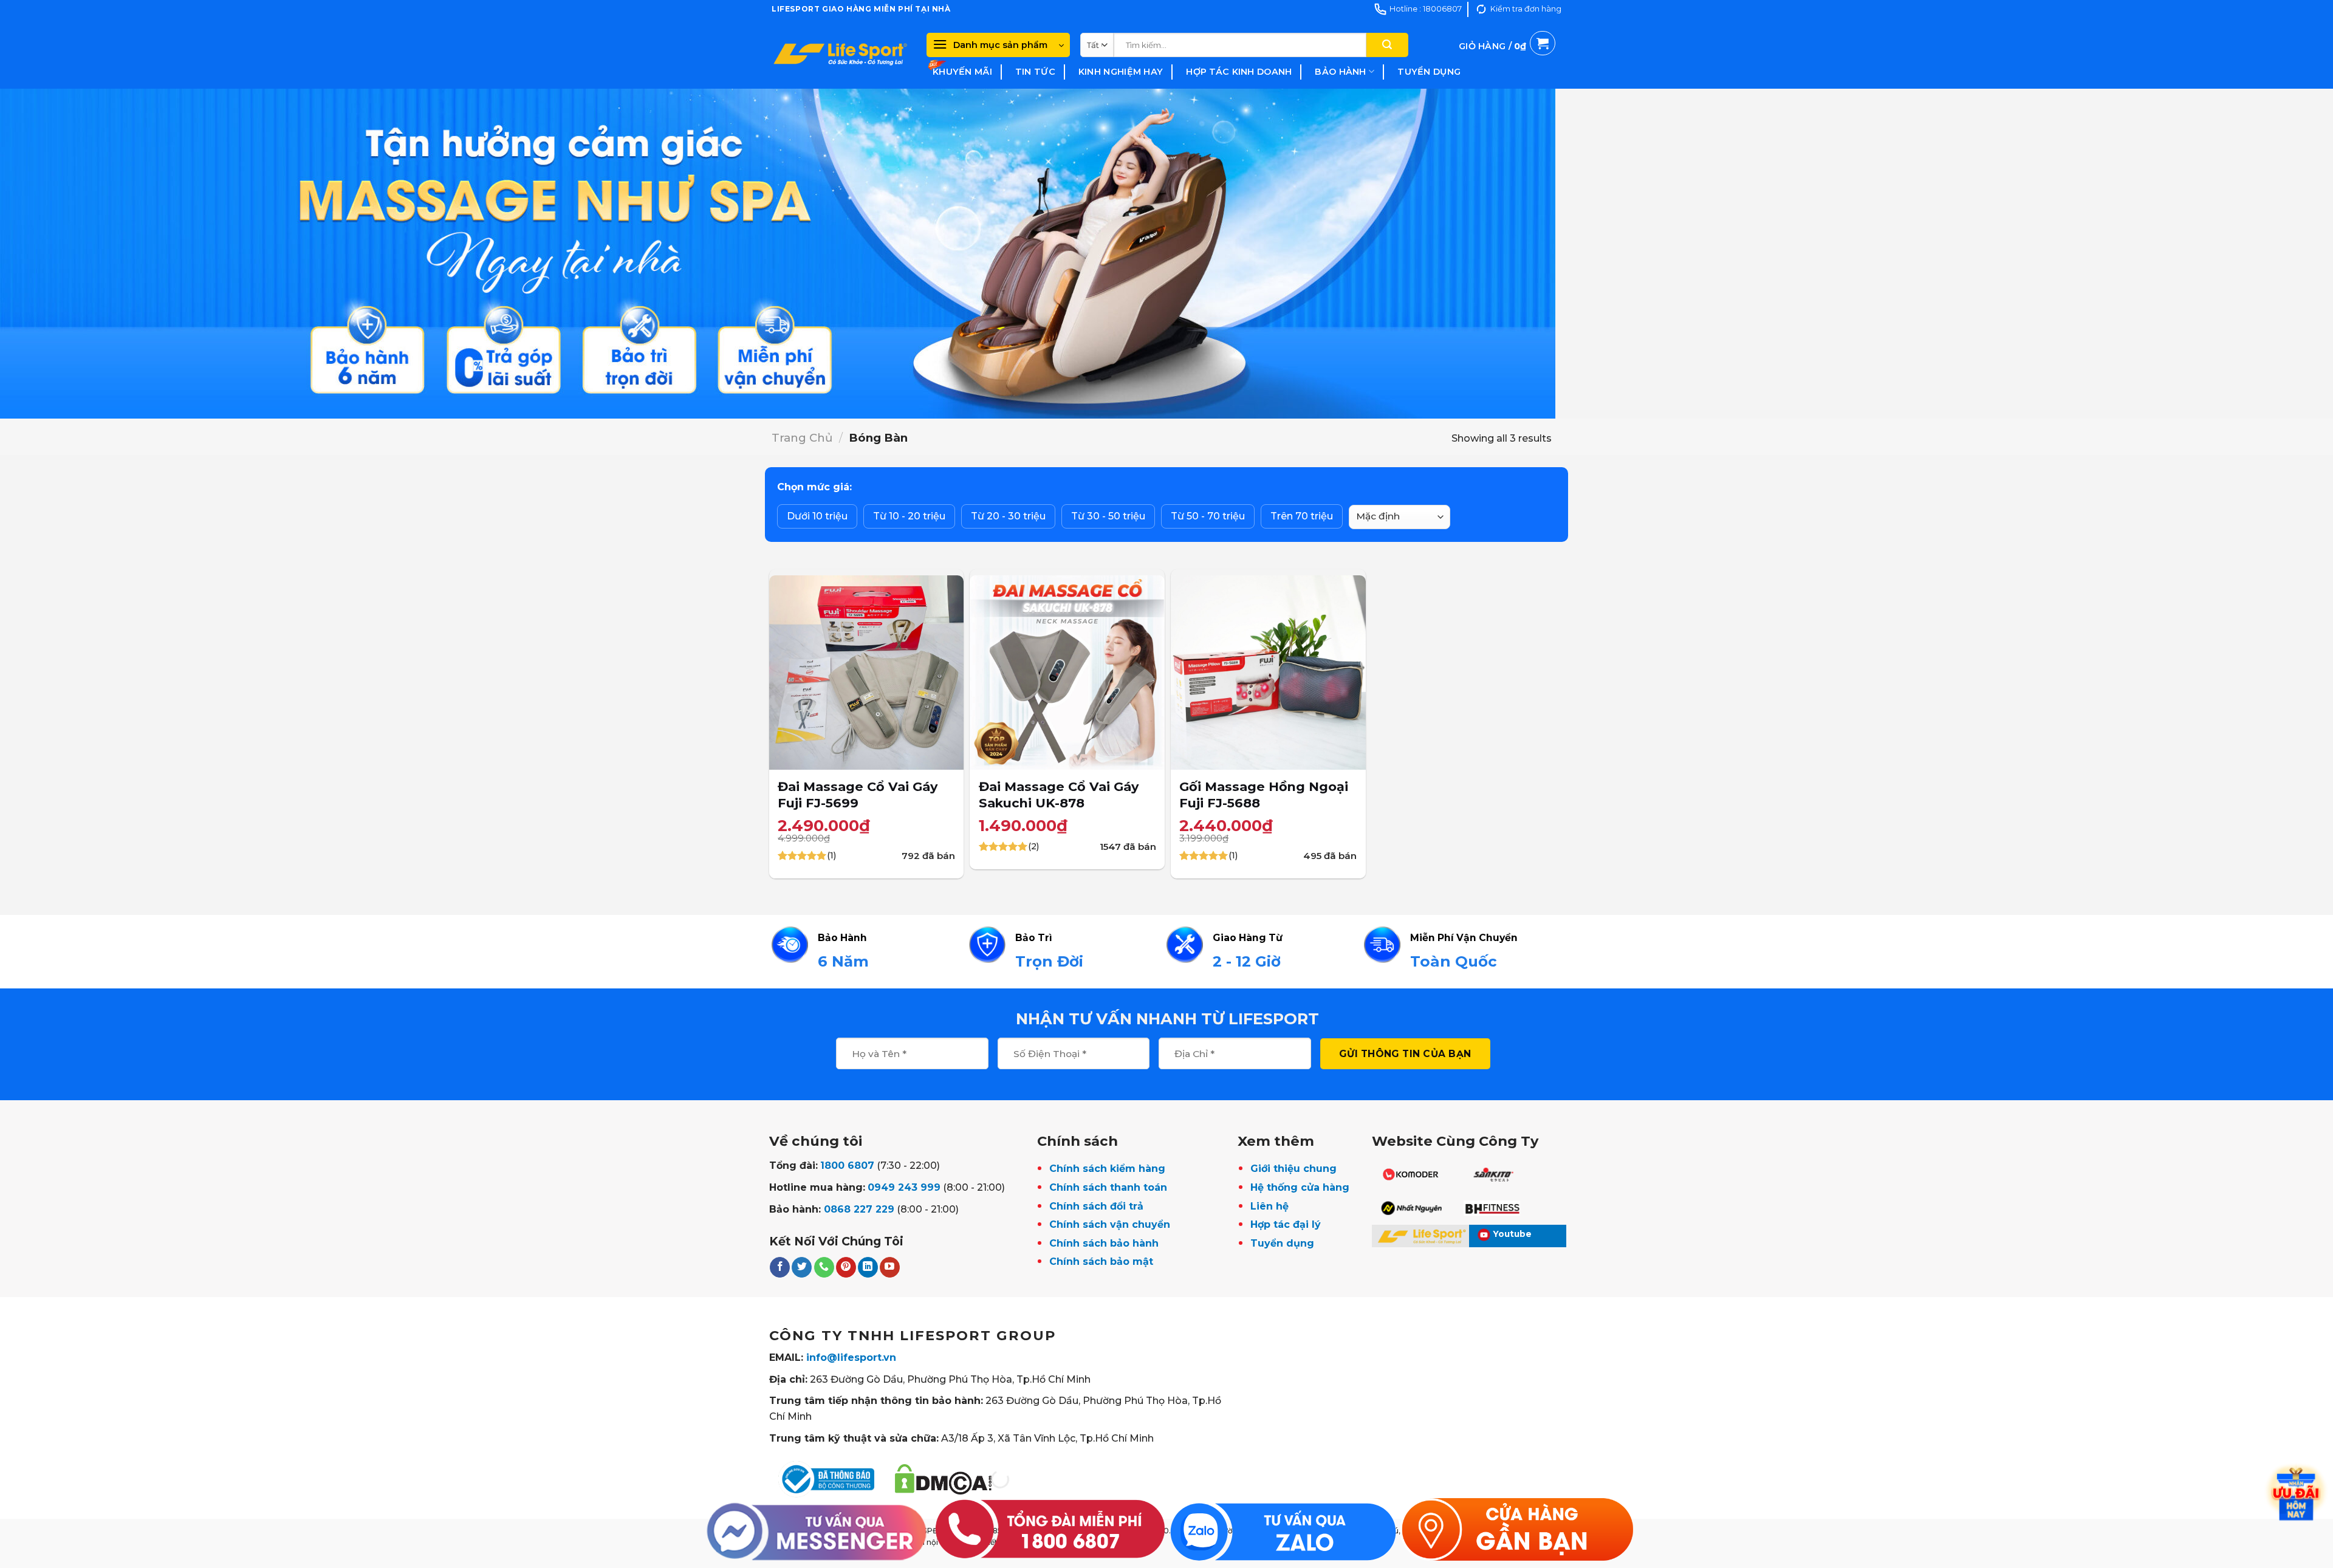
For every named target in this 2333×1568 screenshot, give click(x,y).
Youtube (1513, 1234)
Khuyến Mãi (962, 72)
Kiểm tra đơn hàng (1526, 9)
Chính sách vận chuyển (1110, 1224)
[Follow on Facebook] (780, 1267)
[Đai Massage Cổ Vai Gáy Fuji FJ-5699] (867, 673)
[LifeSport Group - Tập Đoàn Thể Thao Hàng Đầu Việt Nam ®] (840, 53)
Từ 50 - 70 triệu (1208, 516)
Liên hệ (1269, 1206)
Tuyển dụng (1429, 72)
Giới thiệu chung (1293, 1169)
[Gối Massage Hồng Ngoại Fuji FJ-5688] (1268, 673)
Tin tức (1035, 72)
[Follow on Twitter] (802, 1267)
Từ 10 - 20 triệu (909, 516)
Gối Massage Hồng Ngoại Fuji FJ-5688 (1264, 795)
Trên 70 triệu (1302, 516)
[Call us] (824, 1267)
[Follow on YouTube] (890, 1267)
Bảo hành (1340, 72)
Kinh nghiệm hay (1121, 72)
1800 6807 (847, 1166)
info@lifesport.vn (851, 1357)
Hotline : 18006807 (1426, 9)
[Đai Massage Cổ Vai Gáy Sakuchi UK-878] (1067, 673)
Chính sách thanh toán (1108, 1187)
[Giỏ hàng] (1507, 60)
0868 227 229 (859, 1209)
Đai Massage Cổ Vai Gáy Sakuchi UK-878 (1059, 795)
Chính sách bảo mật (1101, 1262)
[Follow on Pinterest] (846, 1267)
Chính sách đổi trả (1096, 1206)
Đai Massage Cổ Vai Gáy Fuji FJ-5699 (858, 795)
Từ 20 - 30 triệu (1008, 516)
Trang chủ (802, 438)
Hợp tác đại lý (1286, 1224)
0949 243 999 (904, 1187)
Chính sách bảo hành (1104, 1243)
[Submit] (1387, 45)
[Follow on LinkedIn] (868, 1267)
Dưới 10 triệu (817, 516)
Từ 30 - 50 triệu (1108, 516)
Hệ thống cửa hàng (1300, 1187)
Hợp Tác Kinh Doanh (1239, 72)
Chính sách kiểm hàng (1107, 1169)
